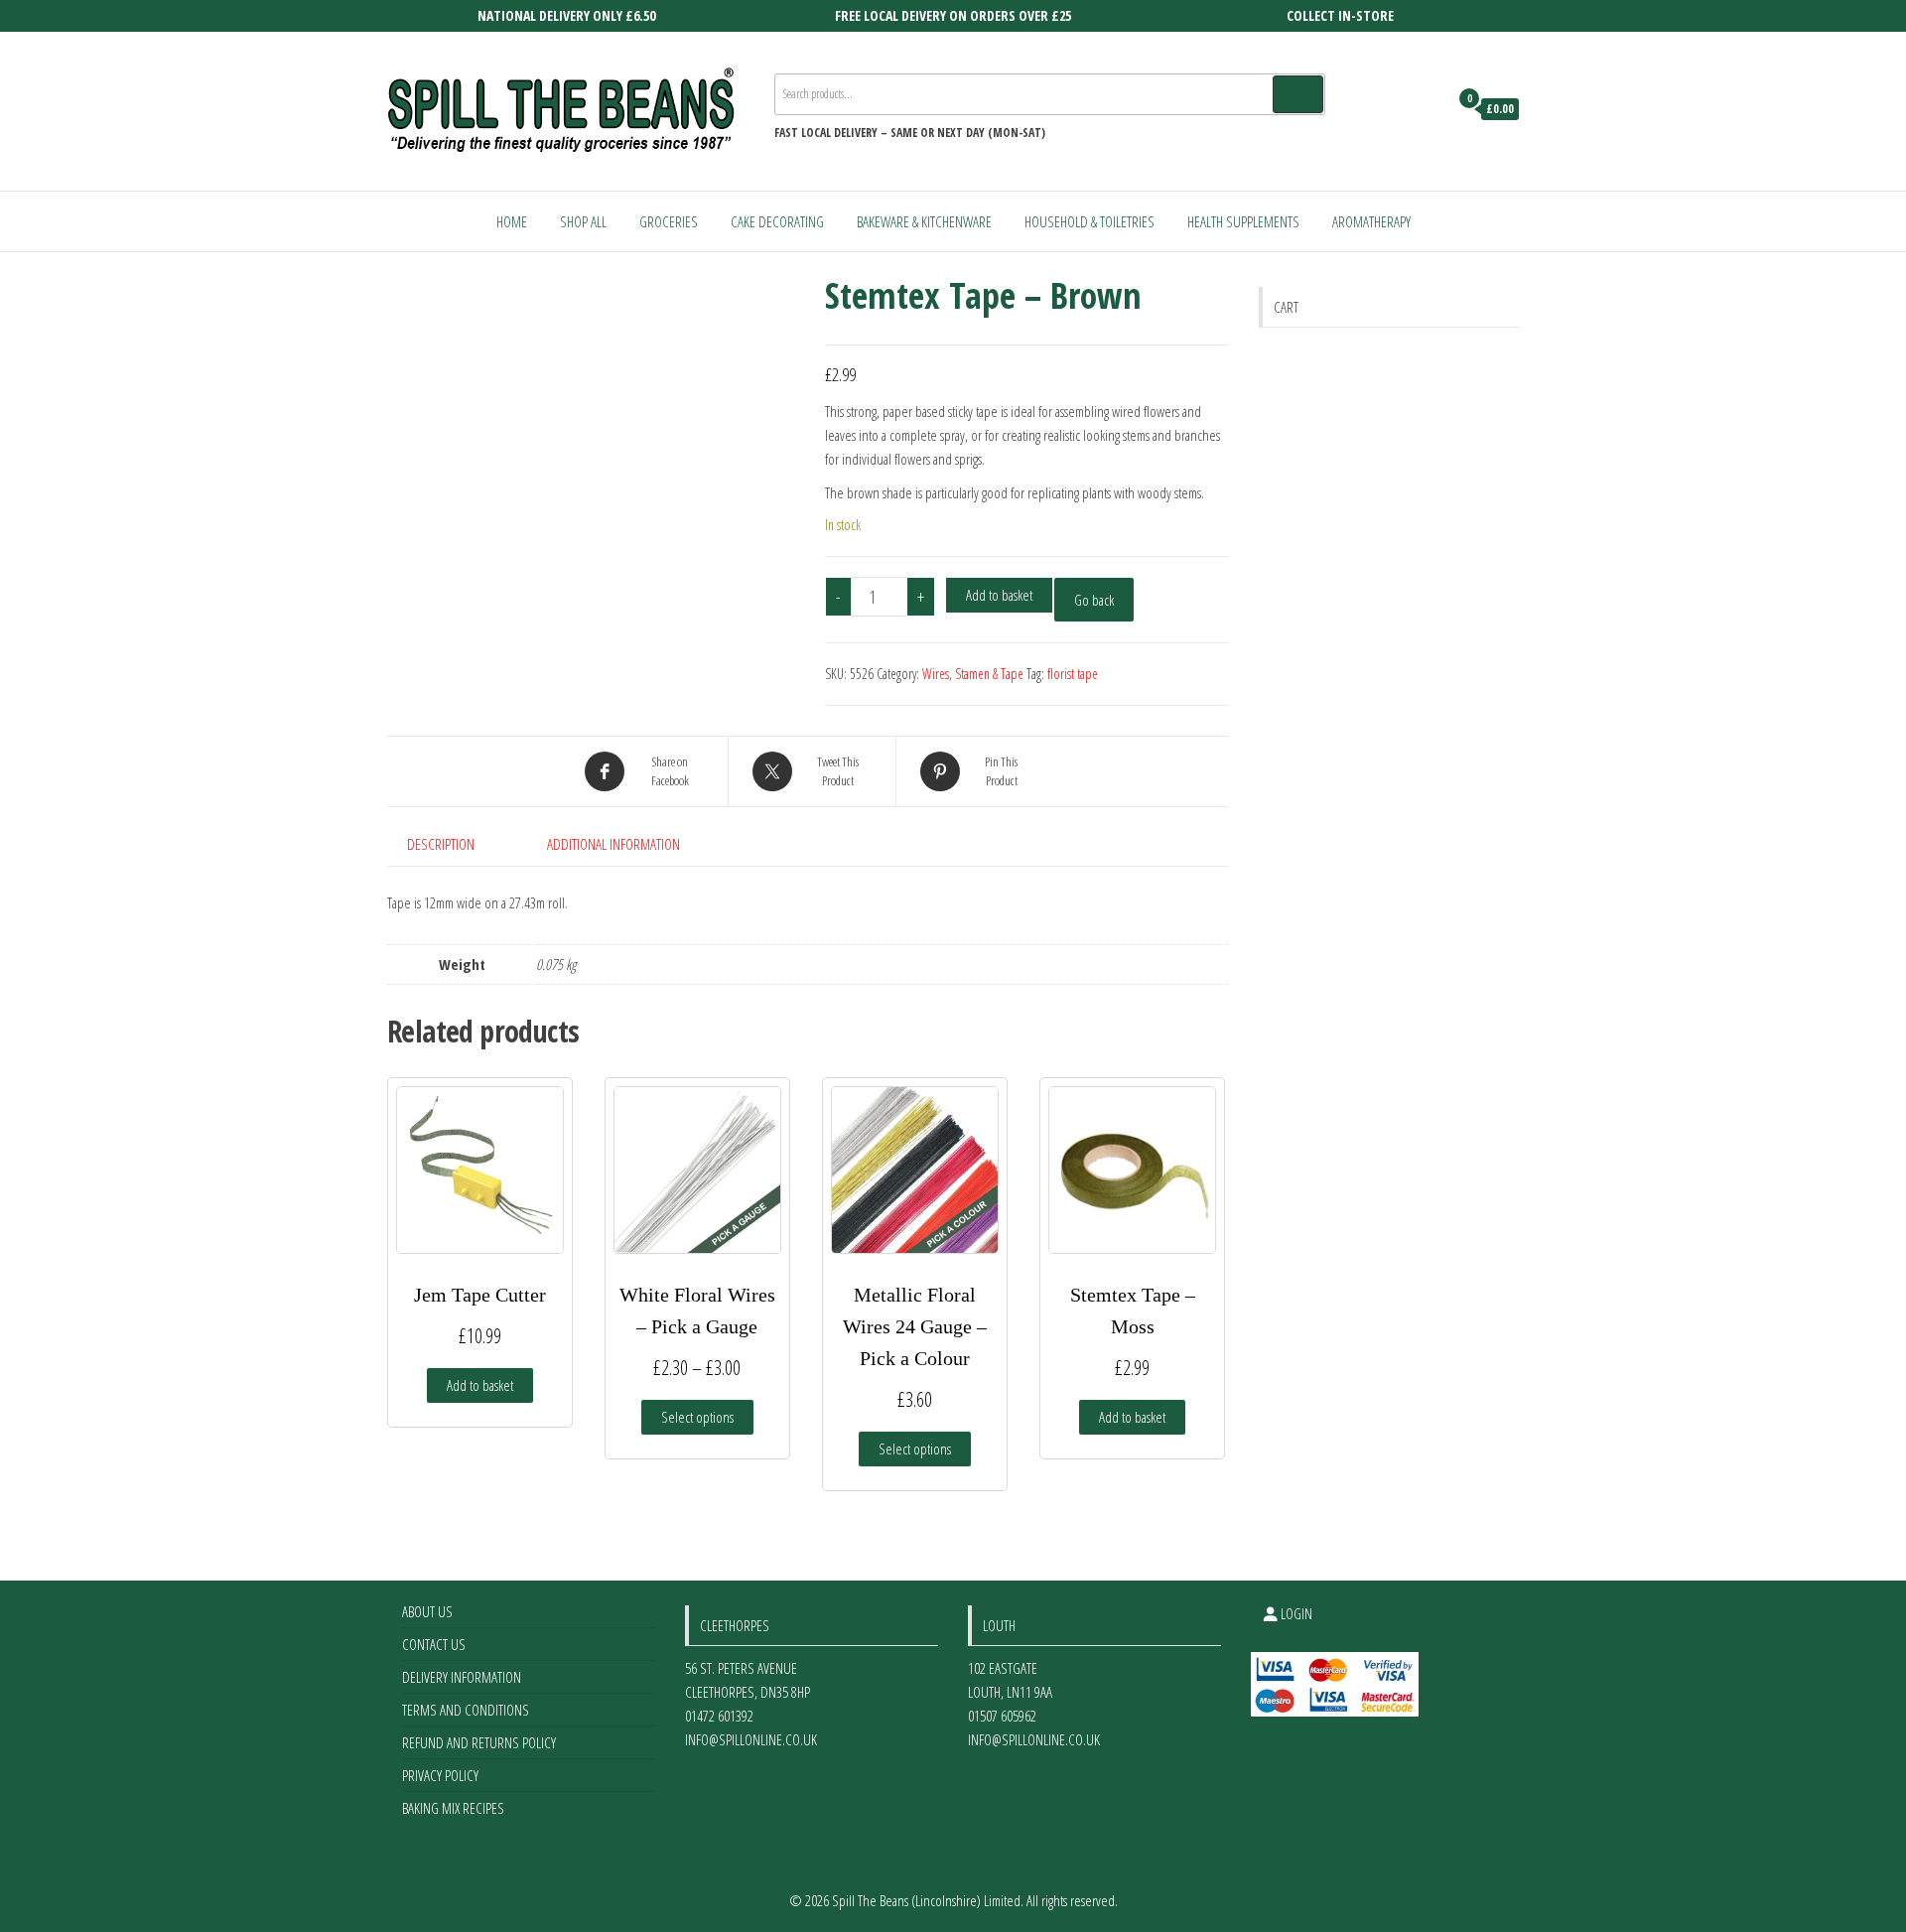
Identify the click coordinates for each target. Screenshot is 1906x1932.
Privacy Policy (440, 1775)
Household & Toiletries (1089, 221)
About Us (427, 1611)
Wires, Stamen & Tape (973, 674)
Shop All (583, 221)
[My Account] (1428, 109)
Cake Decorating (777, 221)
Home (512, 221)
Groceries (669, 221)
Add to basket (999, 595)
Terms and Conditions (466, 1710)
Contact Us (434, 1644)
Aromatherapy (1371, 221)
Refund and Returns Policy (479, 1742)
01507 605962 (1002, 1716)
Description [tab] (441, 844)
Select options (697, 1417)
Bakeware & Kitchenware (924, 221)
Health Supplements (1243, 221)
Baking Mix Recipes (453, 1808)
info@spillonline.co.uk (751, 1739)
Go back (1094, 600)
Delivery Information (462, 1677)
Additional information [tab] (613, 844)
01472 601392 (719, 1716)
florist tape (1073, 674)
